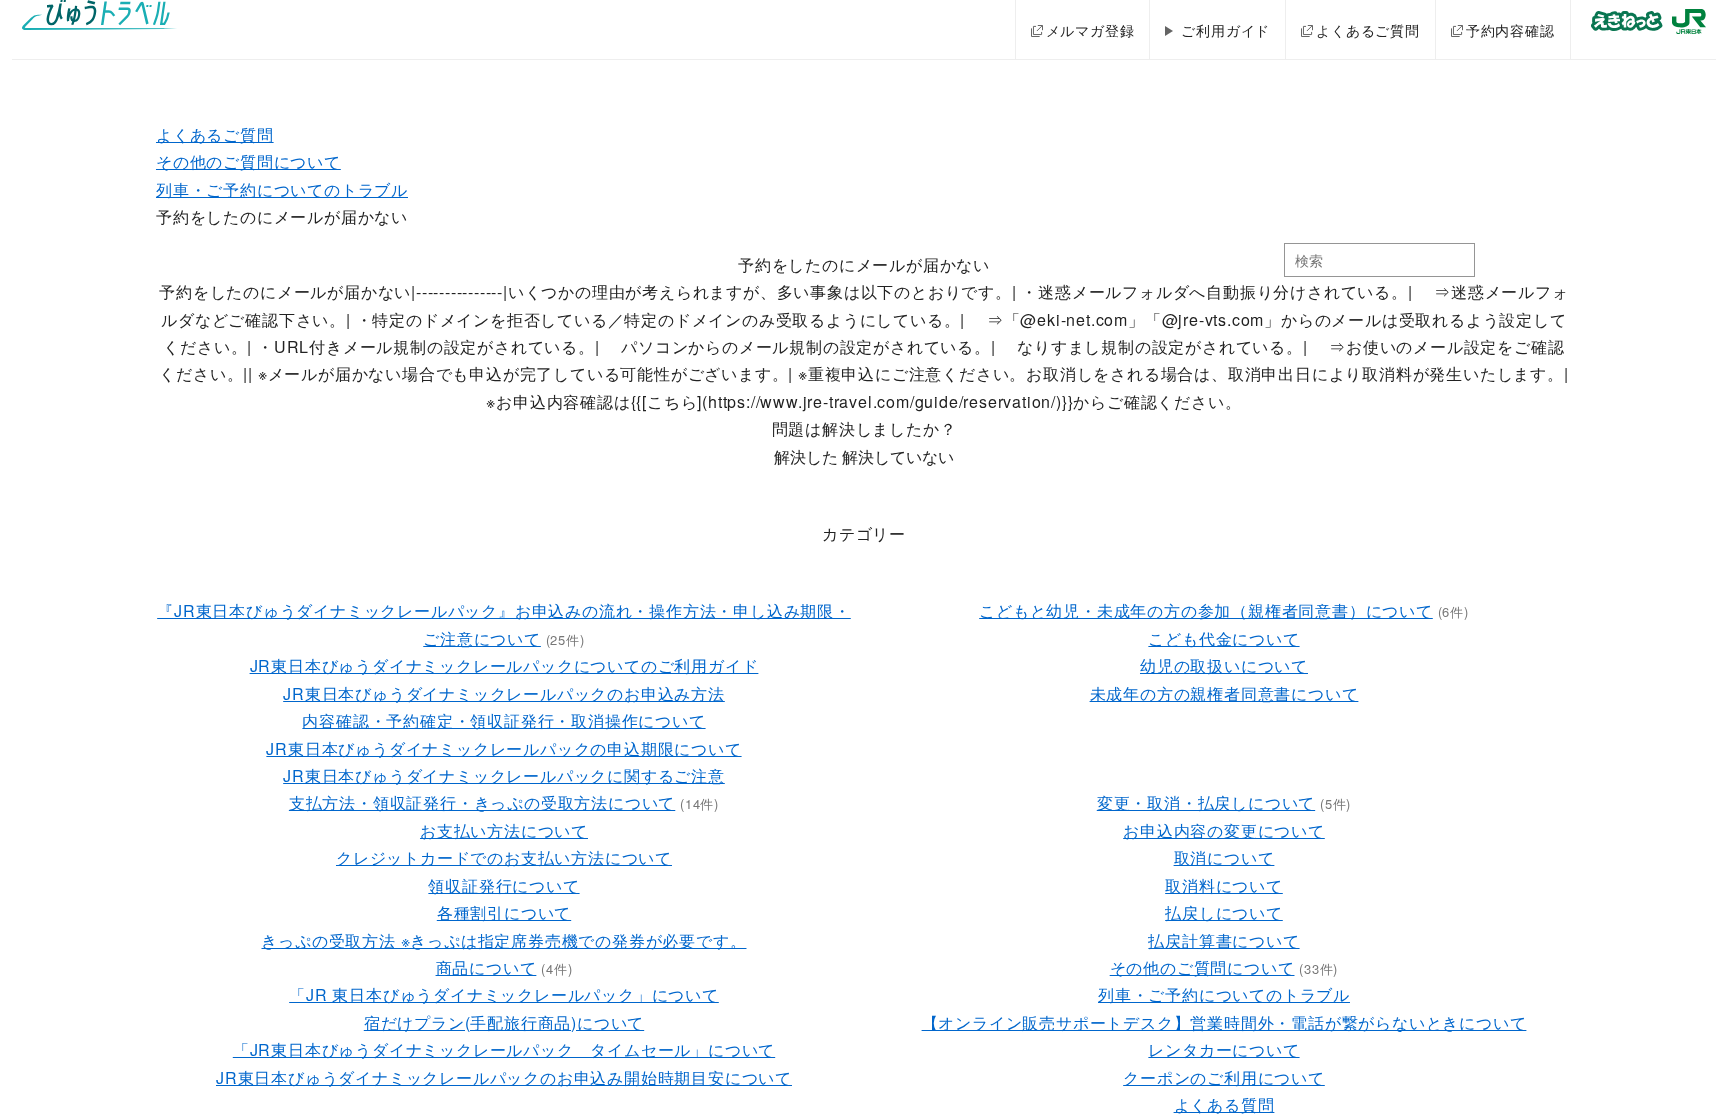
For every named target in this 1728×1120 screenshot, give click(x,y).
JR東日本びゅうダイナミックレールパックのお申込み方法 (504, 693)
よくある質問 (1224, 1104)
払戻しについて (1224, 912)
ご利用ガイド (1225, 30)
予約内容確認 (1510, 30)
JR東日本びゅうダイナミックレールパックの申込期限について (503, 748)
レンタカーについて (1223, 1049)
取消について (1224, 857)
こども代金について (1223, 638)
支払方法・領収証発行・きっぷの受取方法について (482, 802)
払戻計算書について (1223, 940)
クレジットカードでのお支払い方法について (504, 857)
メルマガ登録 (1090, 30)
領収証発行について (503, 885)
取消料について (1224, 885)
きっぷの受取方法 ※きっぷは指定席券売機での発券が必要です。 (503, 940)
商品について (486, 967)
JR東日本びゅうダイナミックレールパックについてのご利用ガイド (504, 665)
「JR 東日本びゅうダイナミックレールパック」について (504, 994)
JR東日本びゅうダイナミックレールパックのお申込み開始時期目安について (504, 1077)
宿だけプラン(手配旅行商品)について (504, 1022)
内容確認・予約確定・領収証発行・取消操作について (503, 720)
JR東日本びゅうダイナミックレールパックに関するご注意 (504, 775)
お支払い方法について (504, 830)
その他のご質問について (248, 161)
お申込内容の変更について (1224, 830)
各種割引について (504, 912)
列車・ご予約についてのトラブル (282, 189)
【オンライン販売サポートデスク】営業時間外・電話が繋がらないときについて (1224, 1022)
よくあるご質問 (1368, 30)
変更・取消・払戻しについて (1206, 802)
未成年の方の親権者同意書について (1224, 693)
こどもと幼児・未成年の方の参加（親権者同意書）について (1206, 610)
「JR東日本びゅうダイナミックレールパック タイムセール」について (504, 1049)
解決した (806, 456)
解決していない (898, 456)
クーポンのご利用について (1224, 1077)
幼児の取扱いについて (1224, 665)
